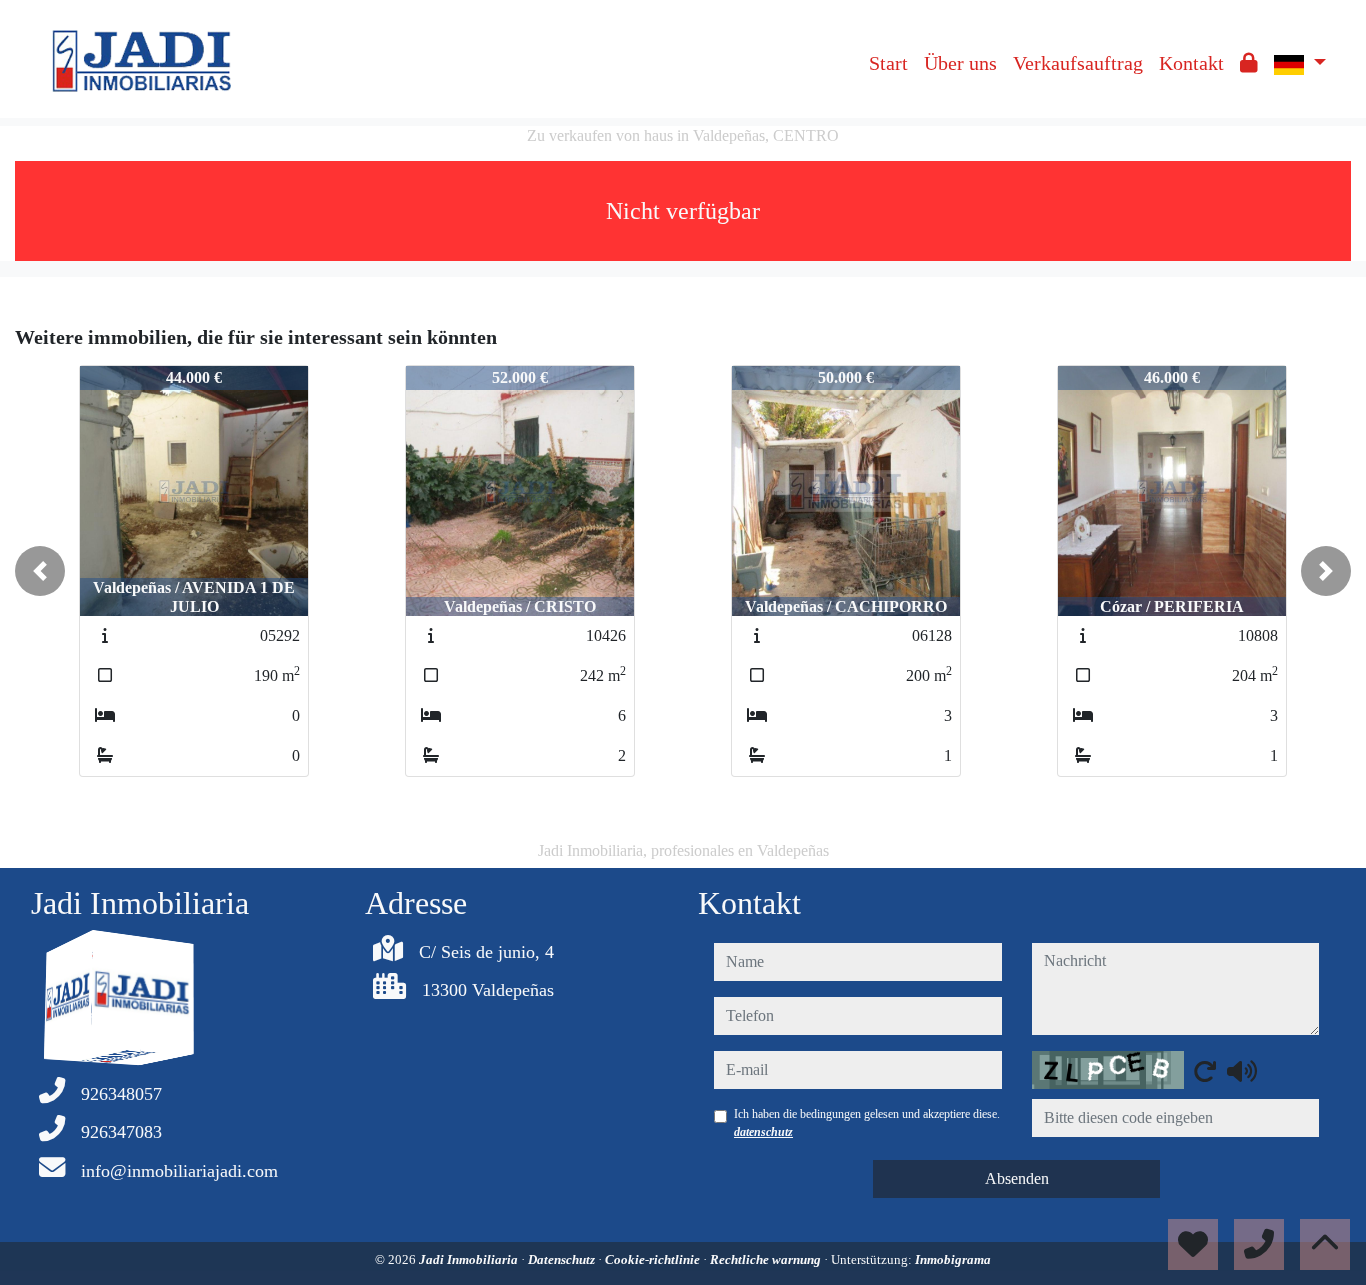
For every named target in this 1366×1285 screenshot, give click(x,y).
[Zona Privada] (1249, 63)
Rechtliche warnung (767, 1259)
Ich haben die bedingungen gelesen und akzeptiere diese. (867, 1123)
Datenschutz (563, 1259)
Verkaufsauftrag (1078, 63)
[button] (40, 571)
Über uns (960, 63)
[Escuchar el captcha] (1242, 1071)
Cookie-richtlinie (654, 1259)
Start (888, 63)
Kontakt (1191, 63)
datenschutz (763, 1132)
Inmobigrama (953, 1259)
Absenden (1017, 1178)
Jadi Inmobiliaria (470, 1259)
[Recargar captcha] (1205, 1071)
